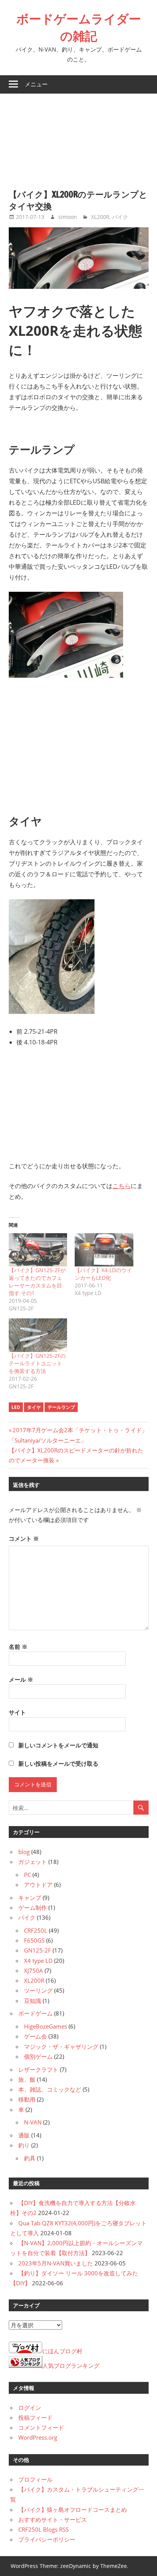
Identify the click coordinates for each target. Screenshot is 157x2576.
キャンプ (30, 1898)
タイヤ (34, 1407)
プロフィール (35, 2479)
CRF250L (36, 1930)
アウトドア (38, 1885)
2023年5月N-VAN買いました (56, 2263)
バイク (120, 217)
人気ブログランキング (71, 2366)
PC (27, 1875)
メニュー (36, 84)
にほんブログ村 (62, 2351)
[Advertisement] (78, 137)
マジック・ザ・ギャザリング (61, 2047)
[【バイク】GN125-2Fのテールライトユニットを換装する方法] (38, 1335)
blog (24, 1852)
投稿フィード (35, 2417)
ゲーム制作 (33, 1907)
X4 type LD (38, 1961)
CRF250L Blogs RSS (43, 2529)
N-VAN (33, 2122)
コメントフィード (41, 2427)
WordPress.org (38, 2437)
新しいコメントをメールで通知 (58, 1745)
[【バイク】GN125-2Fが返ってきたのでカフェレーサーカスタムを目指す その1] (38, 1250)
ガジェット (33, 1862)
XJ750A (34, 1970)
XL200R (100, 217)
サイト (17, 1712)
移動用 (27, 2099)
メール (21, 1679)
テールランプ (61, 1407)
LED (16, 1407)
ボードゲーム (35, 2013)
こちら (122, 1186)
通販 (24, 2135)
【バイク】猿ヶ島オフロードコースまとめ (73, 2510)
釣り (24, 2145)
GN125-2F (38, 1950)
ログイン (30, 2408)
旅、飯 (27, 2079)
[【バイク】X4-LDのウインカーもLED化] (104, 1250)
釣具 (30, 2158)
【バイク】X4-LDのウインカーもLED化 (103, 1274)
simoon (68, 217)
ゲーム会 (35, 2036)
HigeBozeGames (46, 2026)
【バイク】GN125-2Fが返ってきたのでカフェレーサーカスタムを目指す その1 (37, 1282)
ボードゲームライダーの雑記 (79, 27)
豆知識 (33, 2001)
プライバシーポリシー (47, 2539)
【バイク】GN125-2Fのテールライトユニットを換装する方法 (37, 1363)
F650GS (34, 1940)
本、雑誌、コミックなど (50, 2089)
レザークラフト (38, 2069)
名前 (18, 1647)
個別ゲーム (38, 2056)
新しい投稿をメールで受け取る (58, 1763)
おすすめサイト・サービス (53, 2519)
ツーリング (38, 1990)
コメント (24, 1538)
